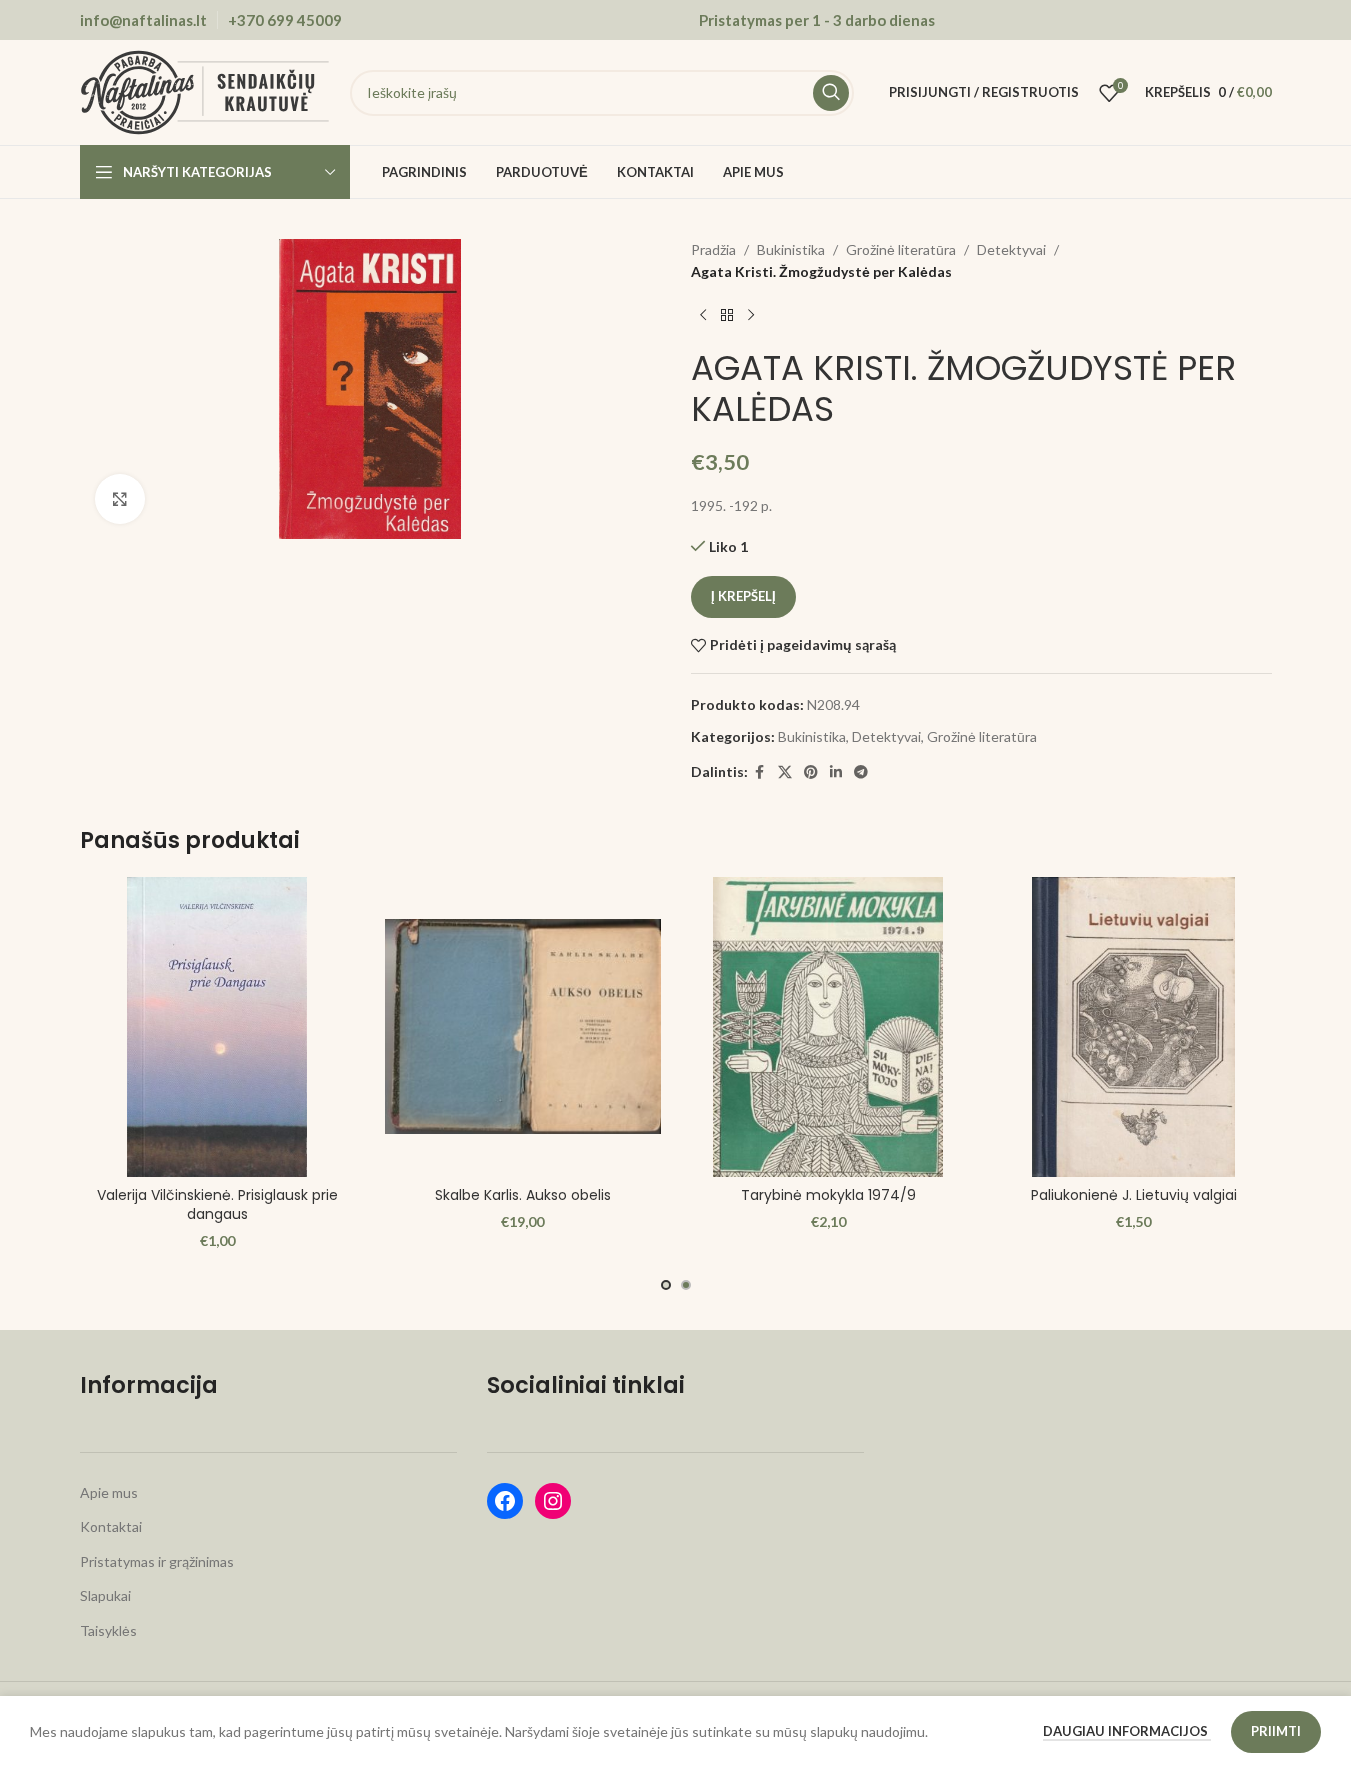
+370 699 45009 (285, 20)
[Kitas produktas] (751, 316)
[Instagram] (553, 1501)
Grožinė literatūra (901, 249)
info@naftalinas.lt (143, 20)
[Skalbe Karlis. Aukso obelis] (523, 1027)
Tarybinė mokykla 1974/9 (828, 1195)
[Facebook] (505, 1501)
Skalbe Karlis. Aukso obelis (523, 1195)
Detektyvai (1011, 249)
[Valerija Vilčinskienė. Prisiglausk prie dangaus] (218, 1027)
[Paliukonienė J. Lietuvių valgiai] (1134, 1027)
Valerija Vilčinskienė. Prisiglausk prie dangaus (217, 1205)
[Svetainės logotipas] (205, 90)
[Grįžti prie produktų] (727, 316)
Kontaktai (111, 1526)
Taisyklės (108, 1630)
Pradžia (713, 249)
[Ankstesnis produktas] (703, 316)
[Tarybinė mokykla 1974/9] (829, 1027)
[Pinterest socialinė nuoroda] (811, 772)
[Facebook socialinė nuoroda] (760, 772)
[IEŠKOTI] (831, 93)
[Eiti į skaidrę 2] (686, 1285)
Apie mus (109, 1492)
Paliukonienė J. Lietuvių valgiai (1134, 1195)
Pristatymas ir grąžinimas (157, 1561)
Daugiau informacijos (1127, 1731)
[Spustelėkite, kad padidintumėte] (120, 499)
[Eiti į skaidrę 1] (666, 1285)
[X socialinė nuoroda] (785, 772)
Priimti (1276, 1731)
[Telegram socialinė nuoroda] (861, 772)
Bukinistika (791, 249)
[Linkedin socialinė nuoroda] (836, 772)
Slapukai (105, 1595)
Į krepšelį (743, 596)
